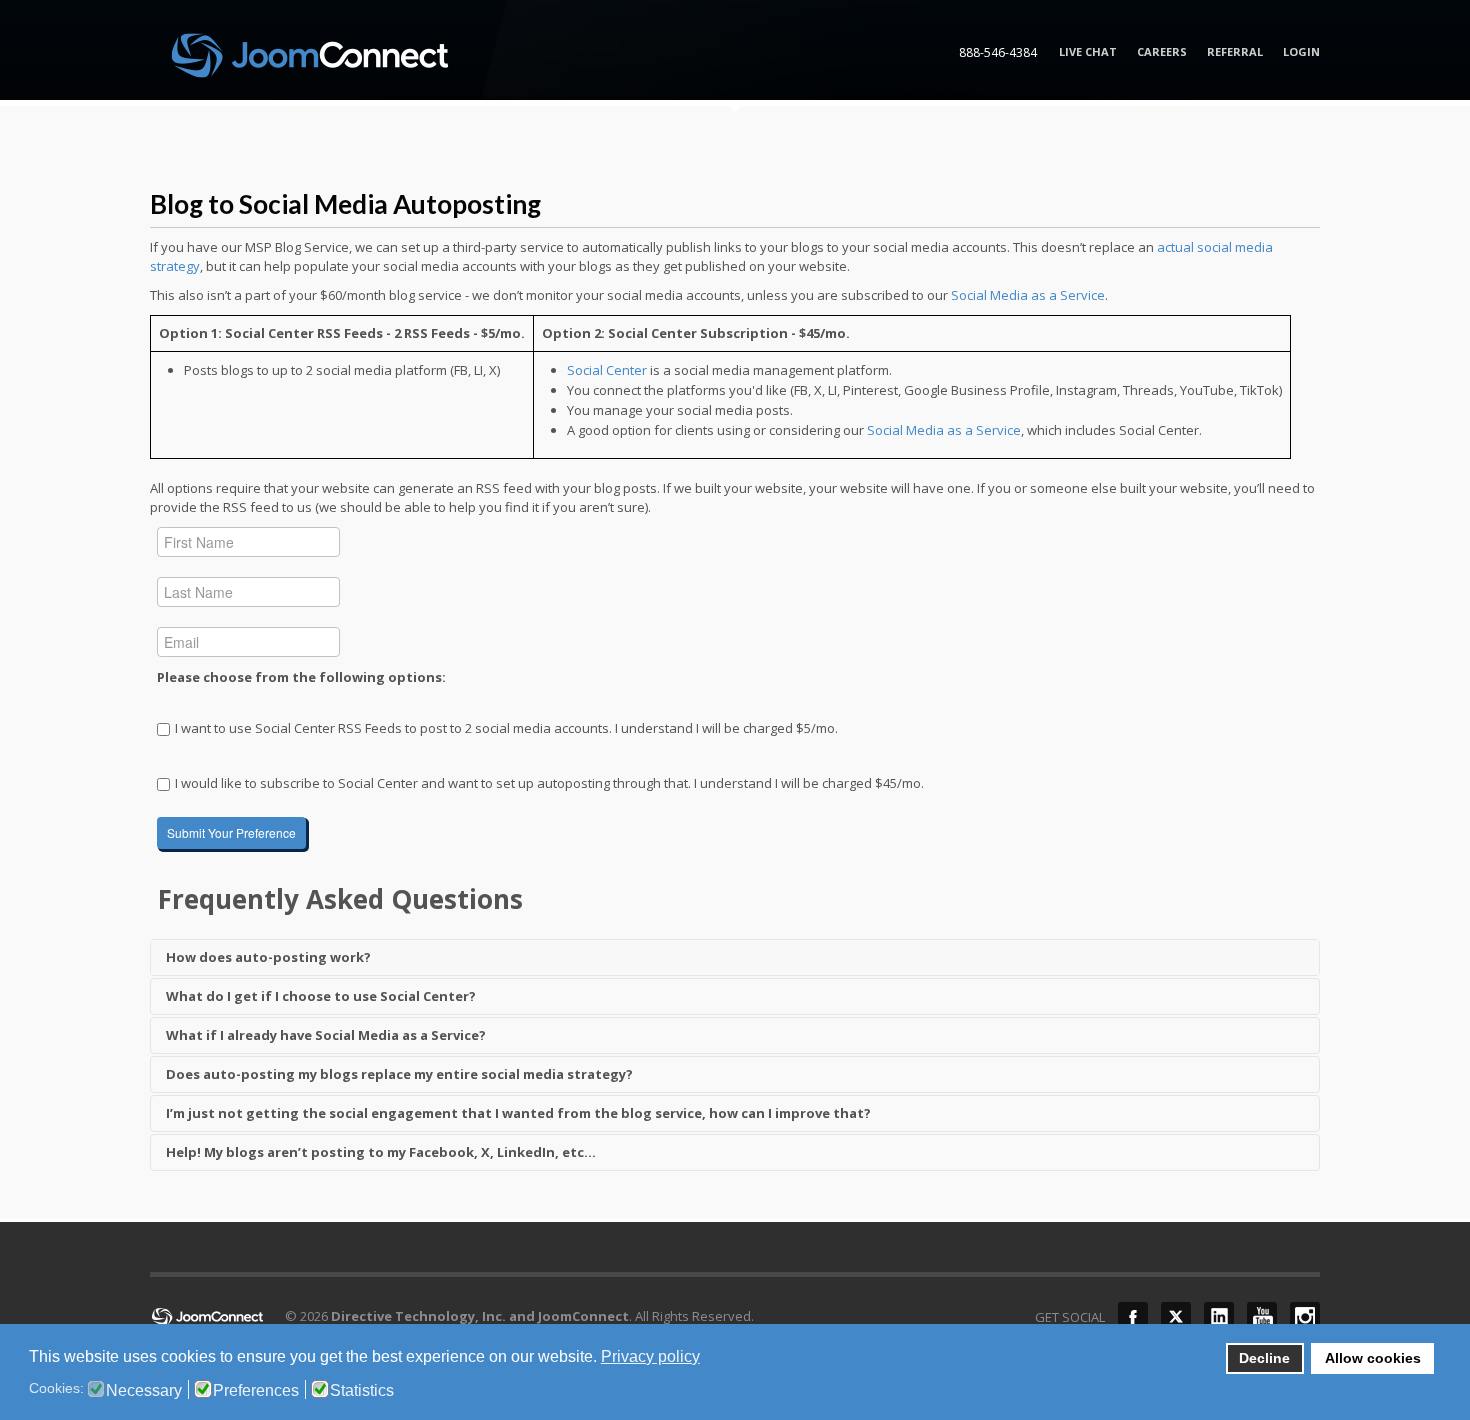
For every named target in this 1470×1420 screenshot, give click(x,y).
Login (1301, 51)
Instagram (1305, 1317)
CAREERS (1162, 51)
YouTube (1262, 1317)
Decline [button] (1264, 1358)
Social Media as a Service (1028, 295)
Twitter (1176, 1317)
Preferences (256, 1391)
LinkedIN (1219, 1317)
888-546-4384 (998, 52)
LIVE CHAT (1088, 51)
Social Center (607, 370)
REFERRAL (1235, 51)
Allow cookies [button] (1373, 1358)
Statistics (362, 1391)
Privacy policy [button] (650, 1356)
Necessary (144, 1391)
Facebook (1133, 1317)
